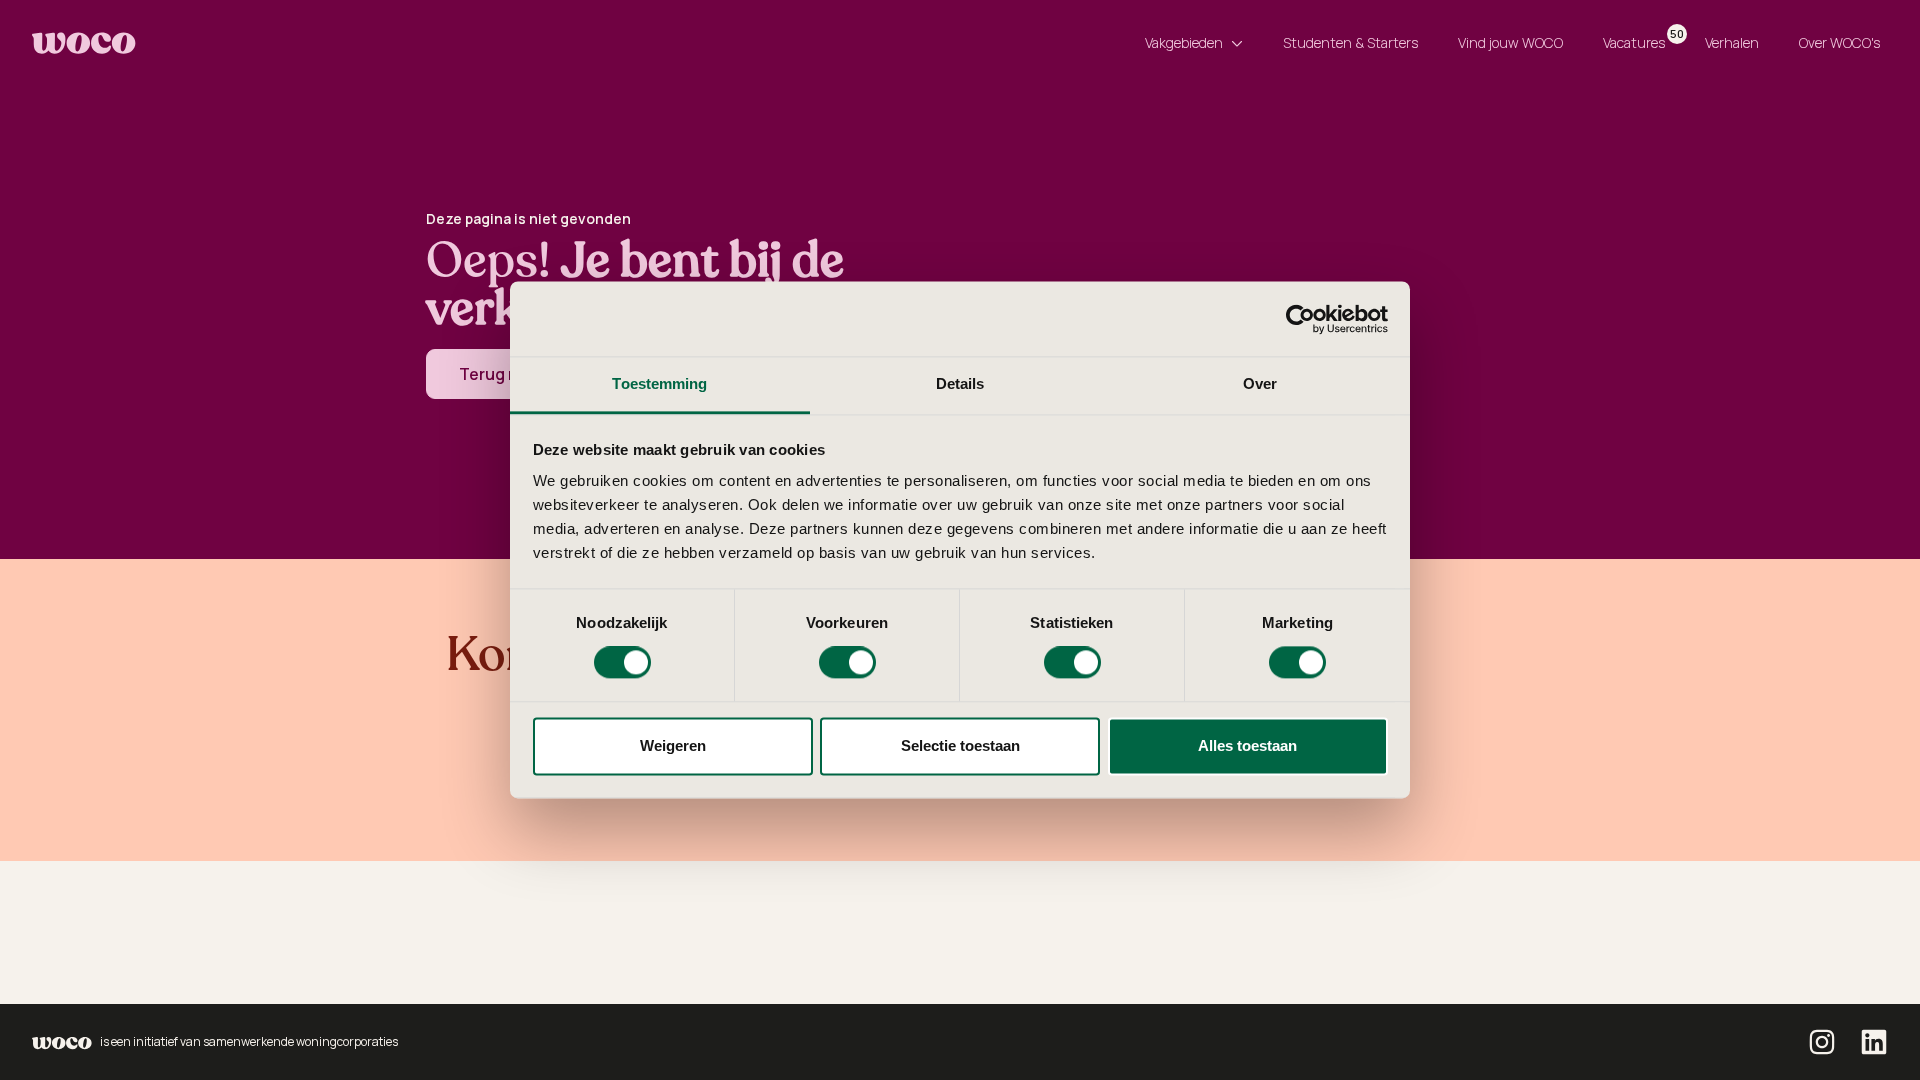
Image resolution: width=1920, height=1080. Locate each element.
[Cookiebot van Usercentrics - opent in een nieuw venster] (1300, 319)
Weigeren (673, 745)
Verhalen (1732, 42)
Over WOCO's (1839, 42)
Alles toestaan (1247, 745)
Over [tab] (1260, 383)
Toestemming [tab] (659, 383)
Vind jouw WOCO (1510, 42)
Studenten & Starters (1350, 42)
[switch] (847, 663)
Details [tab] (960, 383)
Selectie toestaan (960, 745)
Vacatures (1638, 39)
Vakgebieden (1184, 42)
